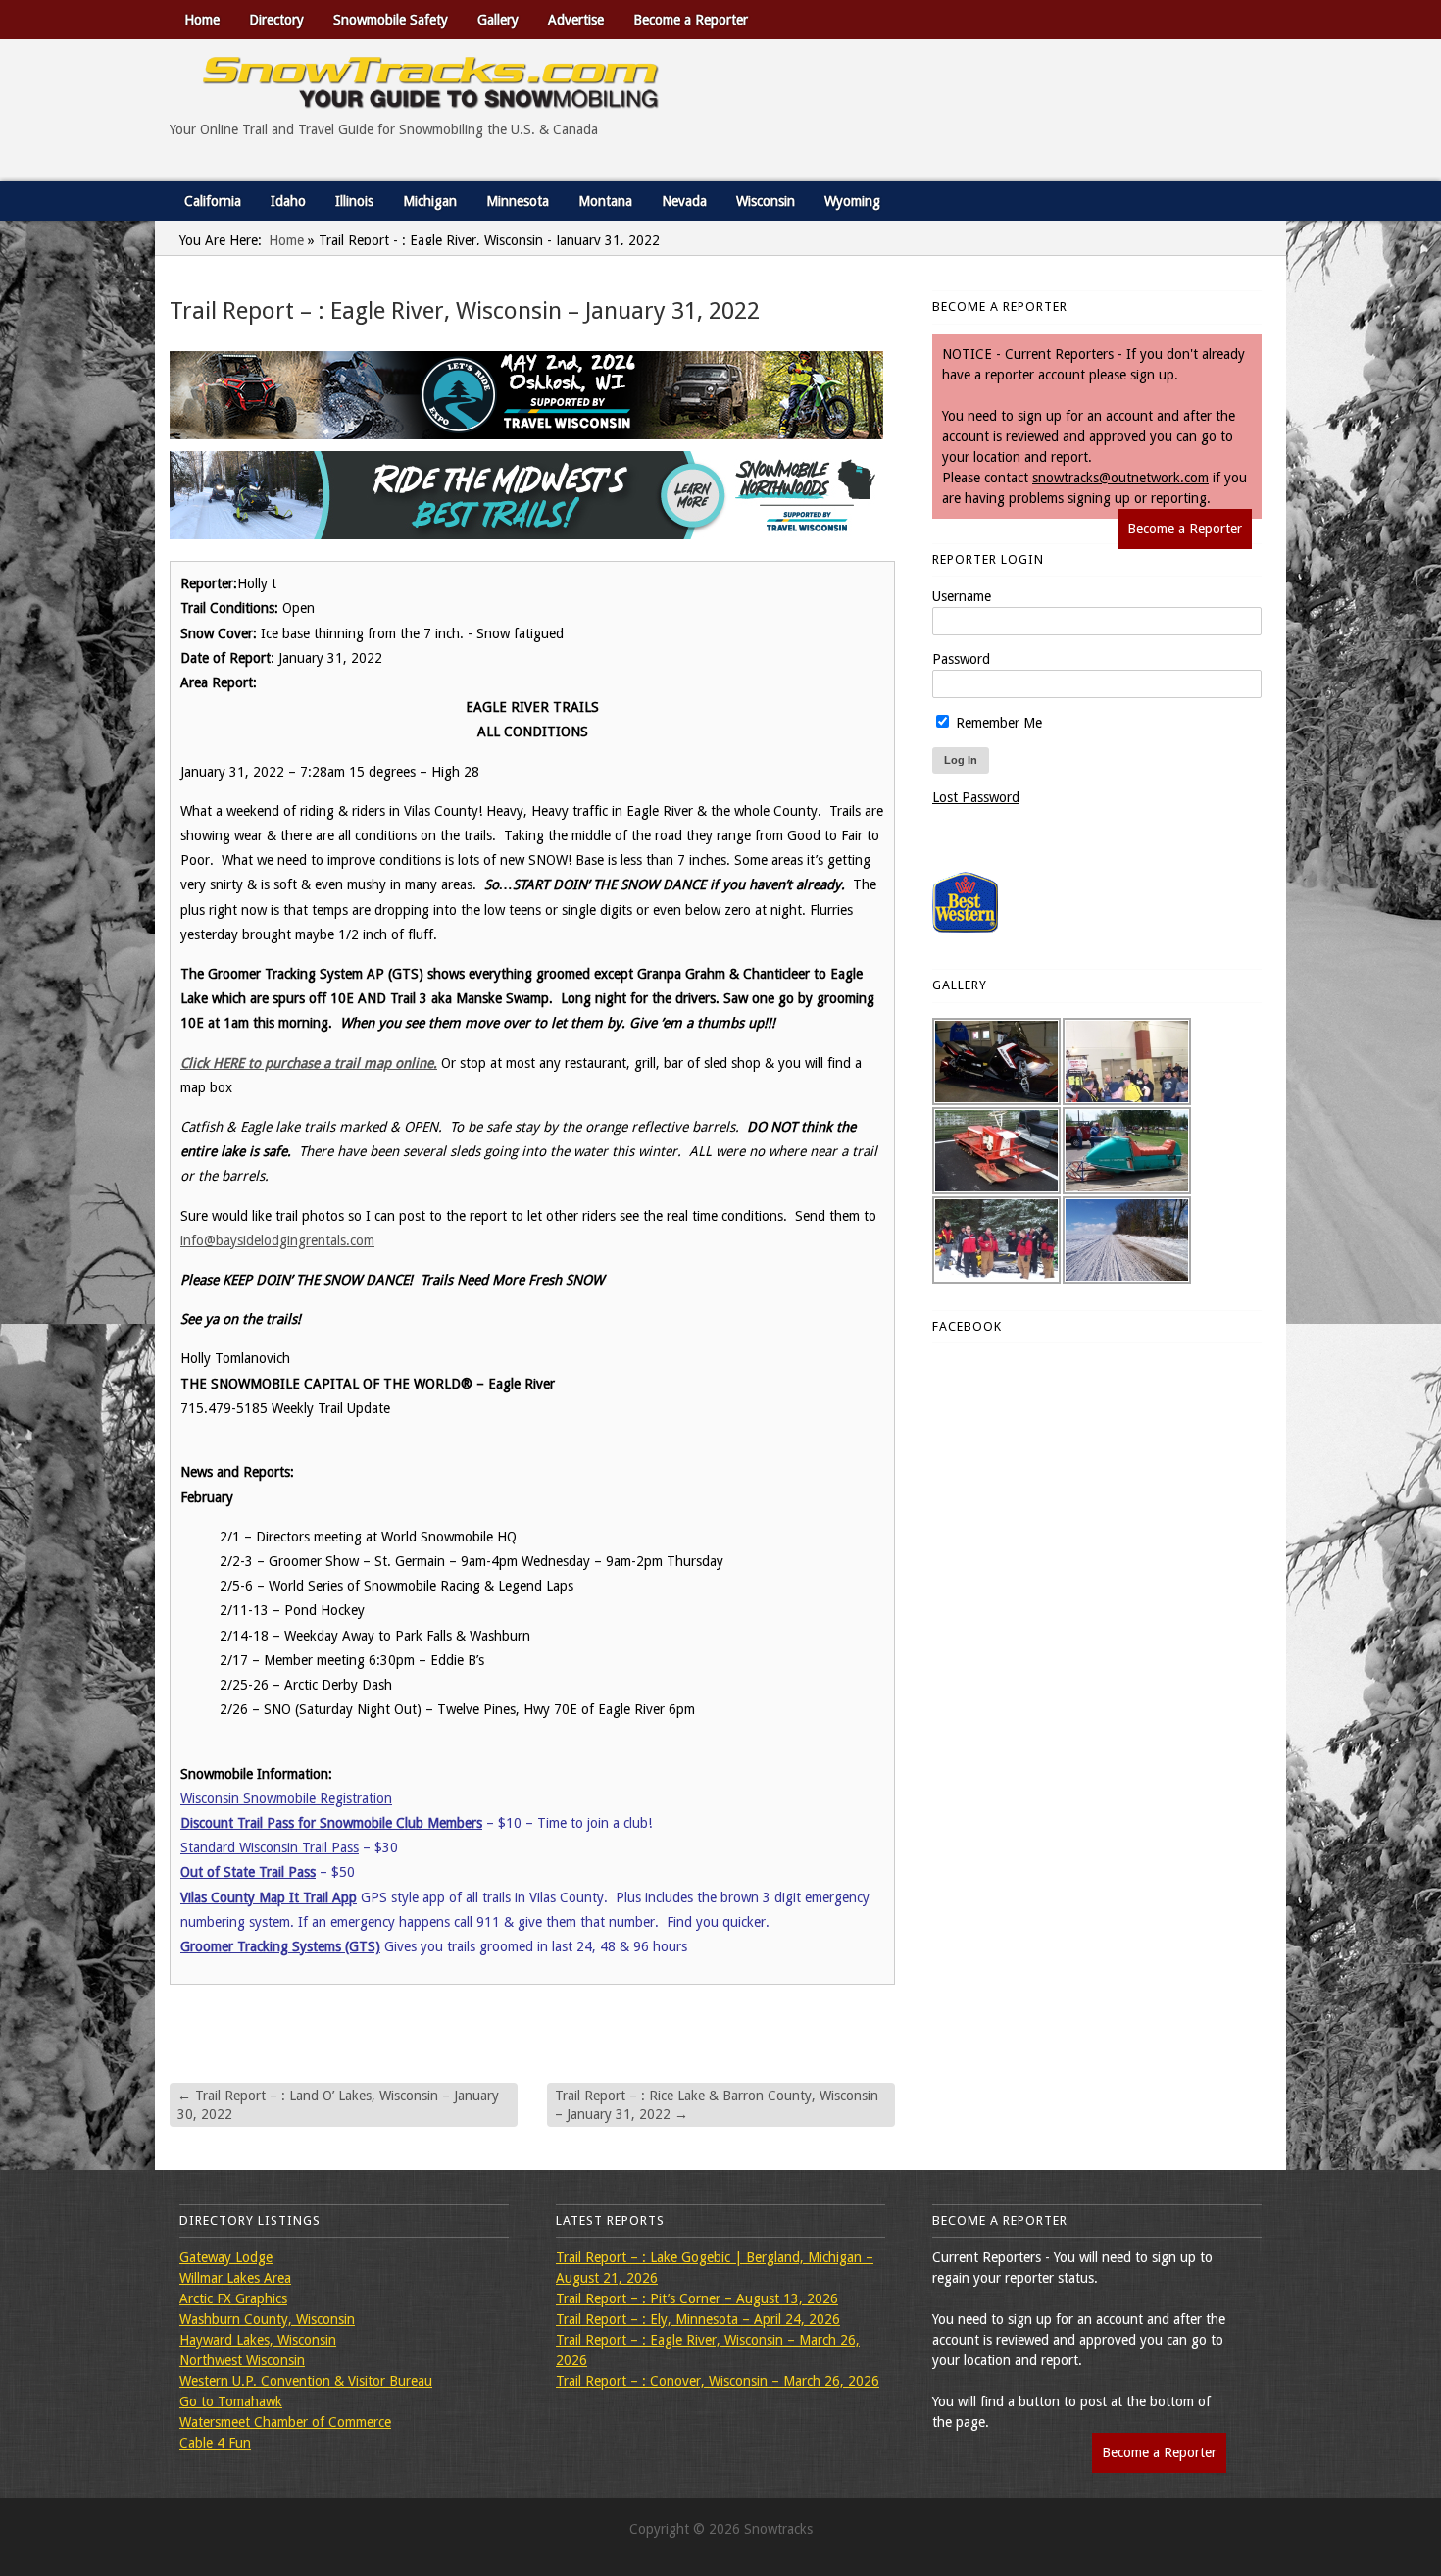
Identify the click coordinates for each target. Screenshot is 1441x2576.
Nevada (684, 201)
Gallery (498, 20)
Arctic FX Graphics (233, 2298)
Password (961, 659)
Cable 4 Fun (215, 2443)
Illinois (354, 201)
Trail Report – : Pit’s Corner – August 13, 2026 (697, 2298)
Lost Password (976, 797)
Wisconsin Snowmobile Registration (286, 1798)
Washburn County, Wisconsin (267, 2319)
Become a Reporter (691, 20)
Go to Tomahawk (231, 2401)
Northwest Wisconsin (242, 2360)
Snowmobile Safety (391, 20)
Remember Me (997, 723)
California (213, 201)
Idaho (288, 201)
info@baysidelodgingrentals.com (277, 1240)
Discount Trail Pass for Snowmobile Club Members (331, 1823)
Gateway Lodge (226, 2257)
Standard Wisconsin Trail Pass (270, 1847)
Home (202, 20)
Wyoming (852, 201)
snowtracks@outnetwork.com (1120, 478)
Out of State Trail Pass (248, 1872)
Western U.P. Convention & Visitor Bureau (306, 2381)
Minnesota (518, 201)
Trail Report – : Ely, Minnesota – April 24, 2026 (698, 2319)
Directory (276, 20)
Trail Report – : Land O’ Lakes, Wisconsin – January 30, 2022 (338, 2104)
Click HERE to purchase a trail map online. (309, 1063)
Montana (605, 201)
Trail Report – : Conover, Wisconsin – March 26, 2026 (718, 2381)
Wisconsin (766, 201)
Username (962, 596)
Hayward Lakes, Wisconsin (258, 2340)
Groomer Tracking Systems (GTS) (280, 1946)
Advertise (576, 20)
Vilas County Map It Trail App (269, 1897)
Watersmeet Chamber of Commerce (285, 2422)
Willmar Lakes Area (235, 2278)
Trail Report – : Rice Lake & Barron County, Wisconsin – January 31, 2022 (717, 2104)
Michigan (430, 201)
